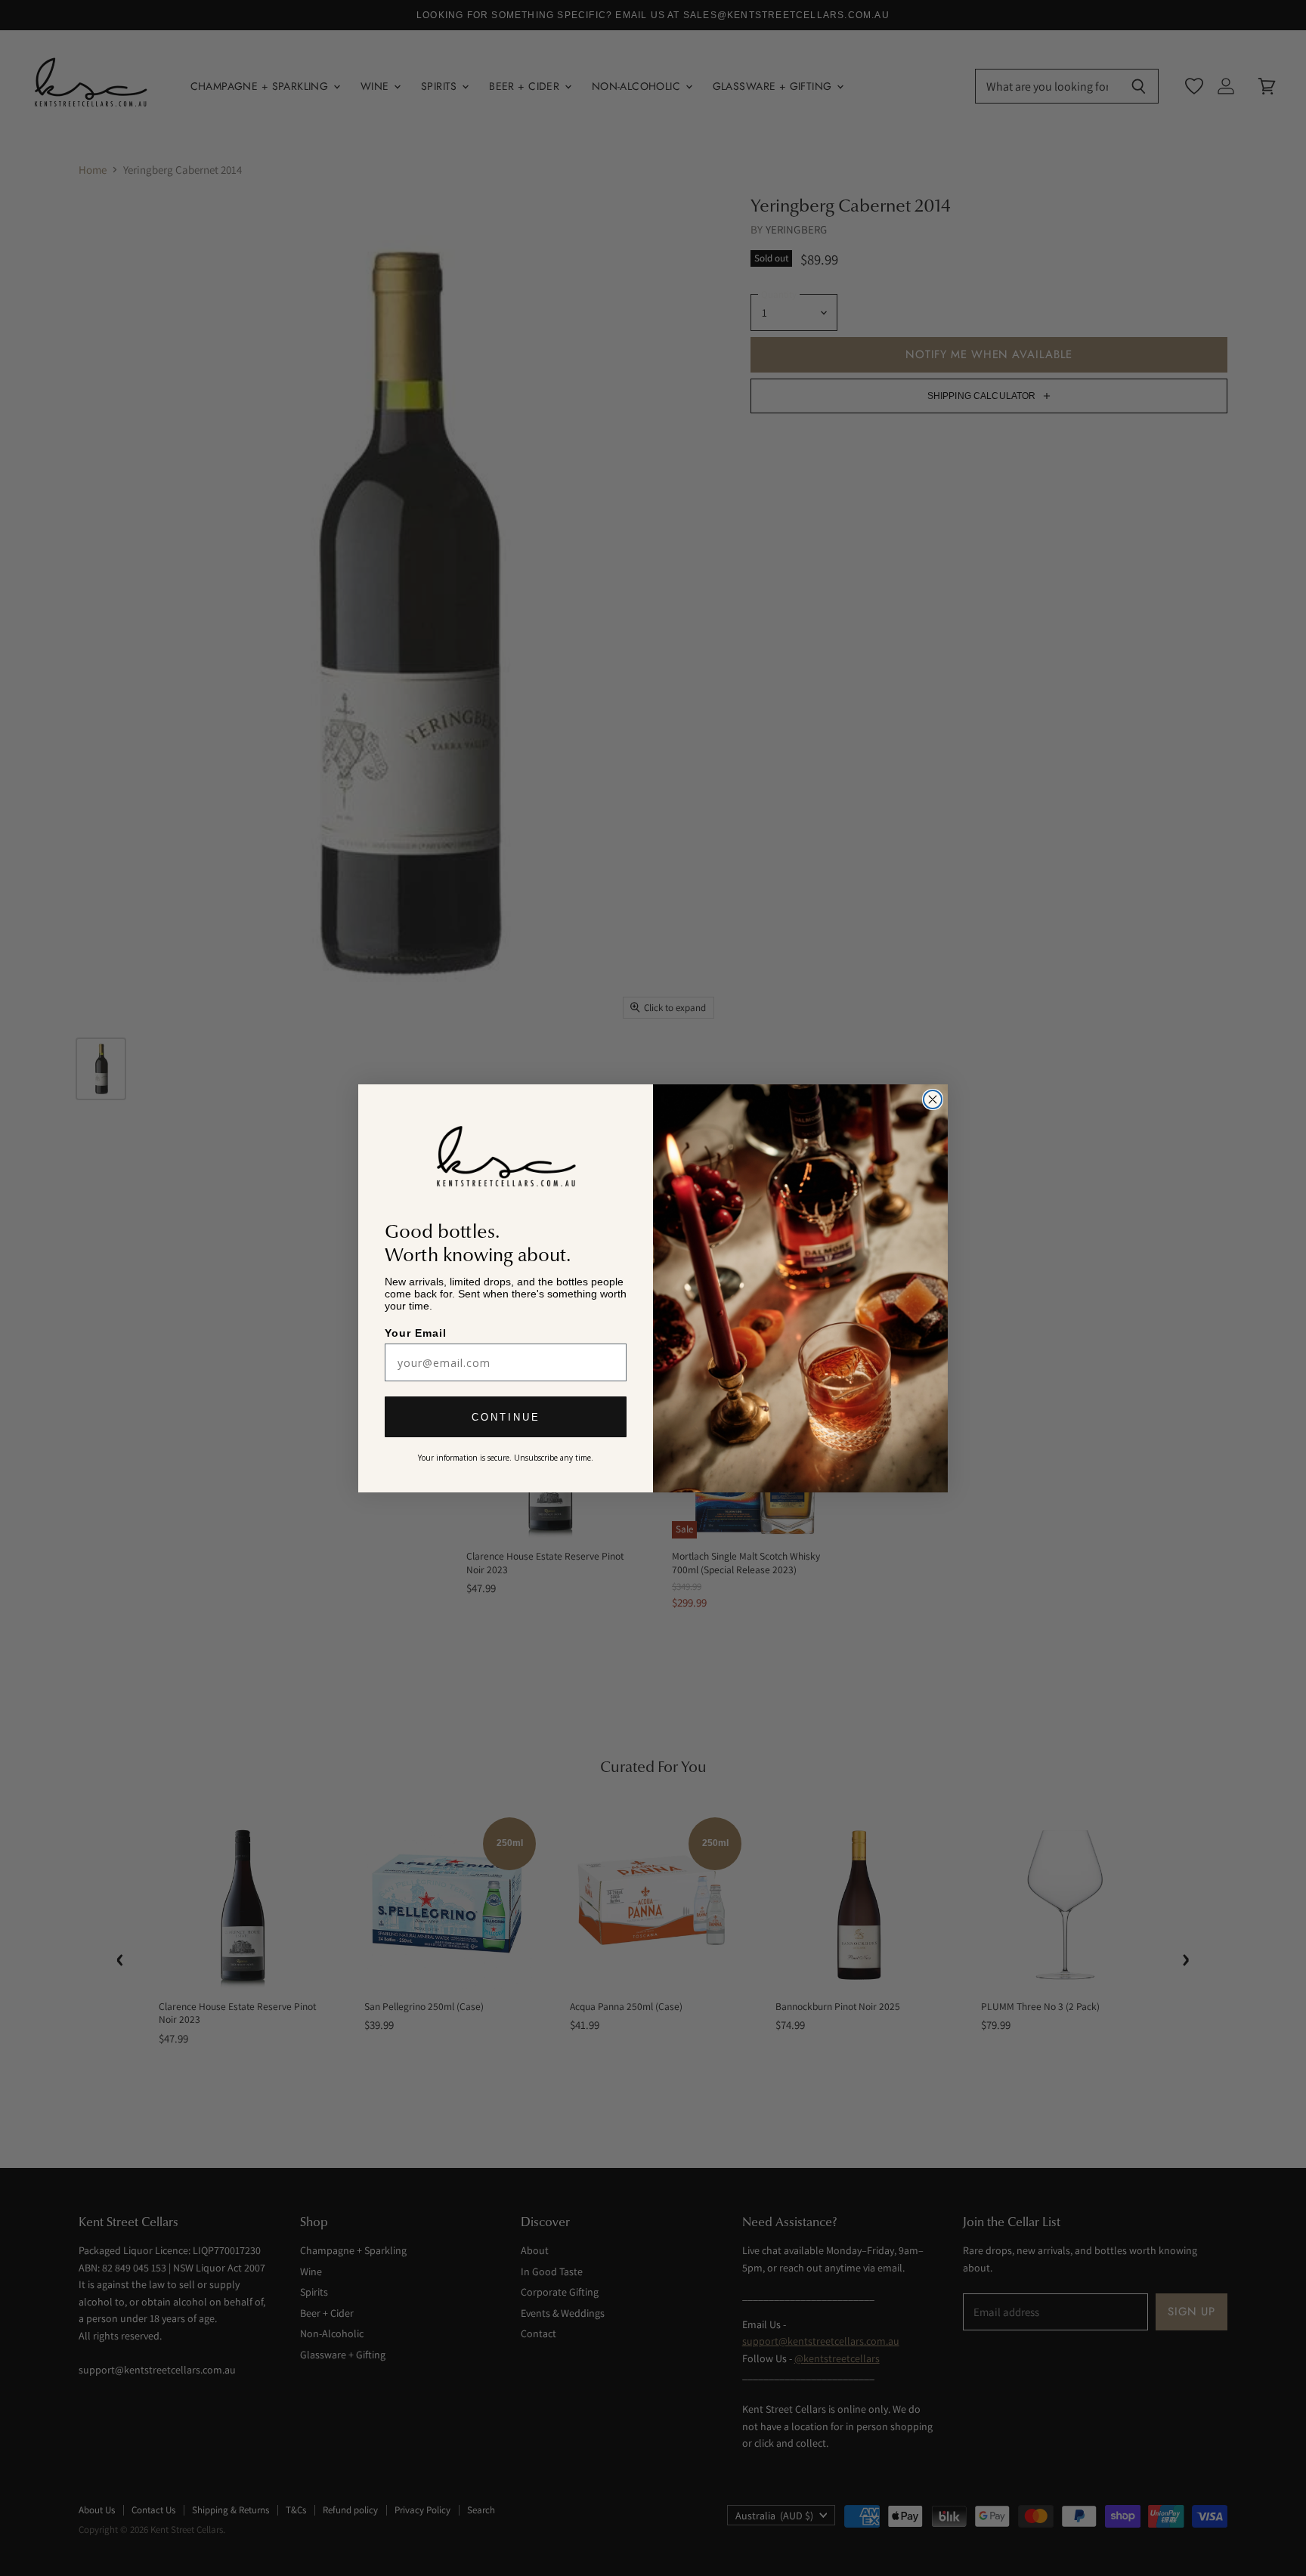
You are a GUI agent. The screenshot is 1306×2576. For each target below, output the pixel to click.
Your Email (417, 1333)
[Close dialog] (933, 1099)
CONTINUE (506, 1418)
